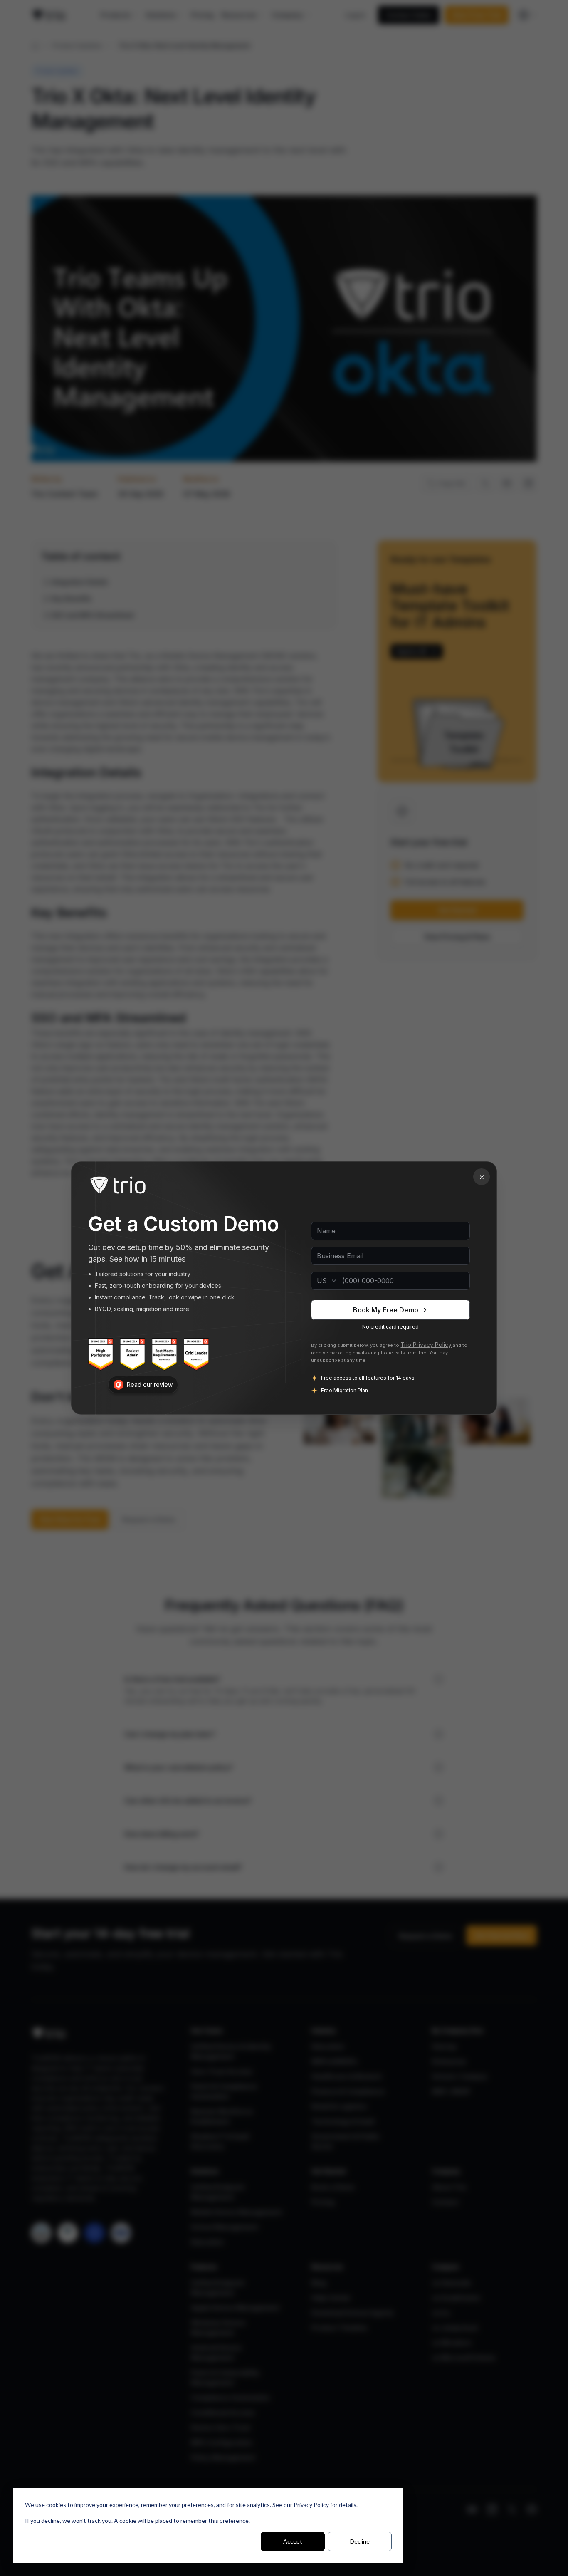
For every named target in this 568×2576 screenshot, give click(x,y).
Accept (293, 2541)
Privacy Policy (311, 2505)
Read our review (150, 1385)
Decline (360, 2541)
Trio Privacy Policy (426, 1345)
